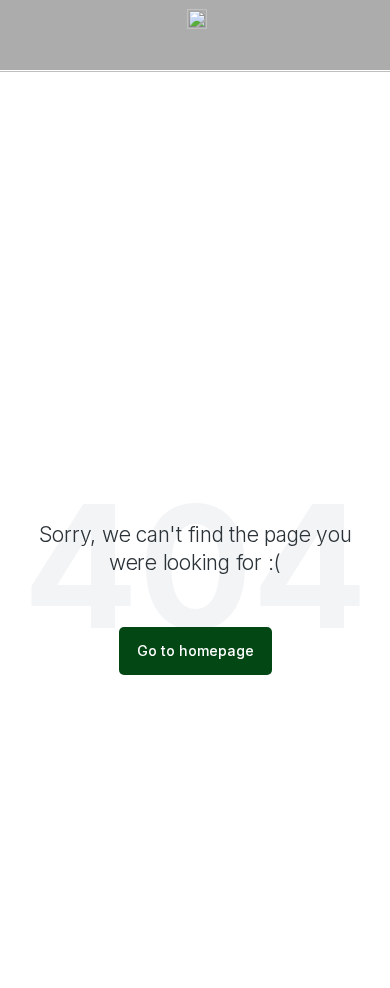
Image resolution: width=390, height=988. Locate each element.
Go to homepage (195, 650)
